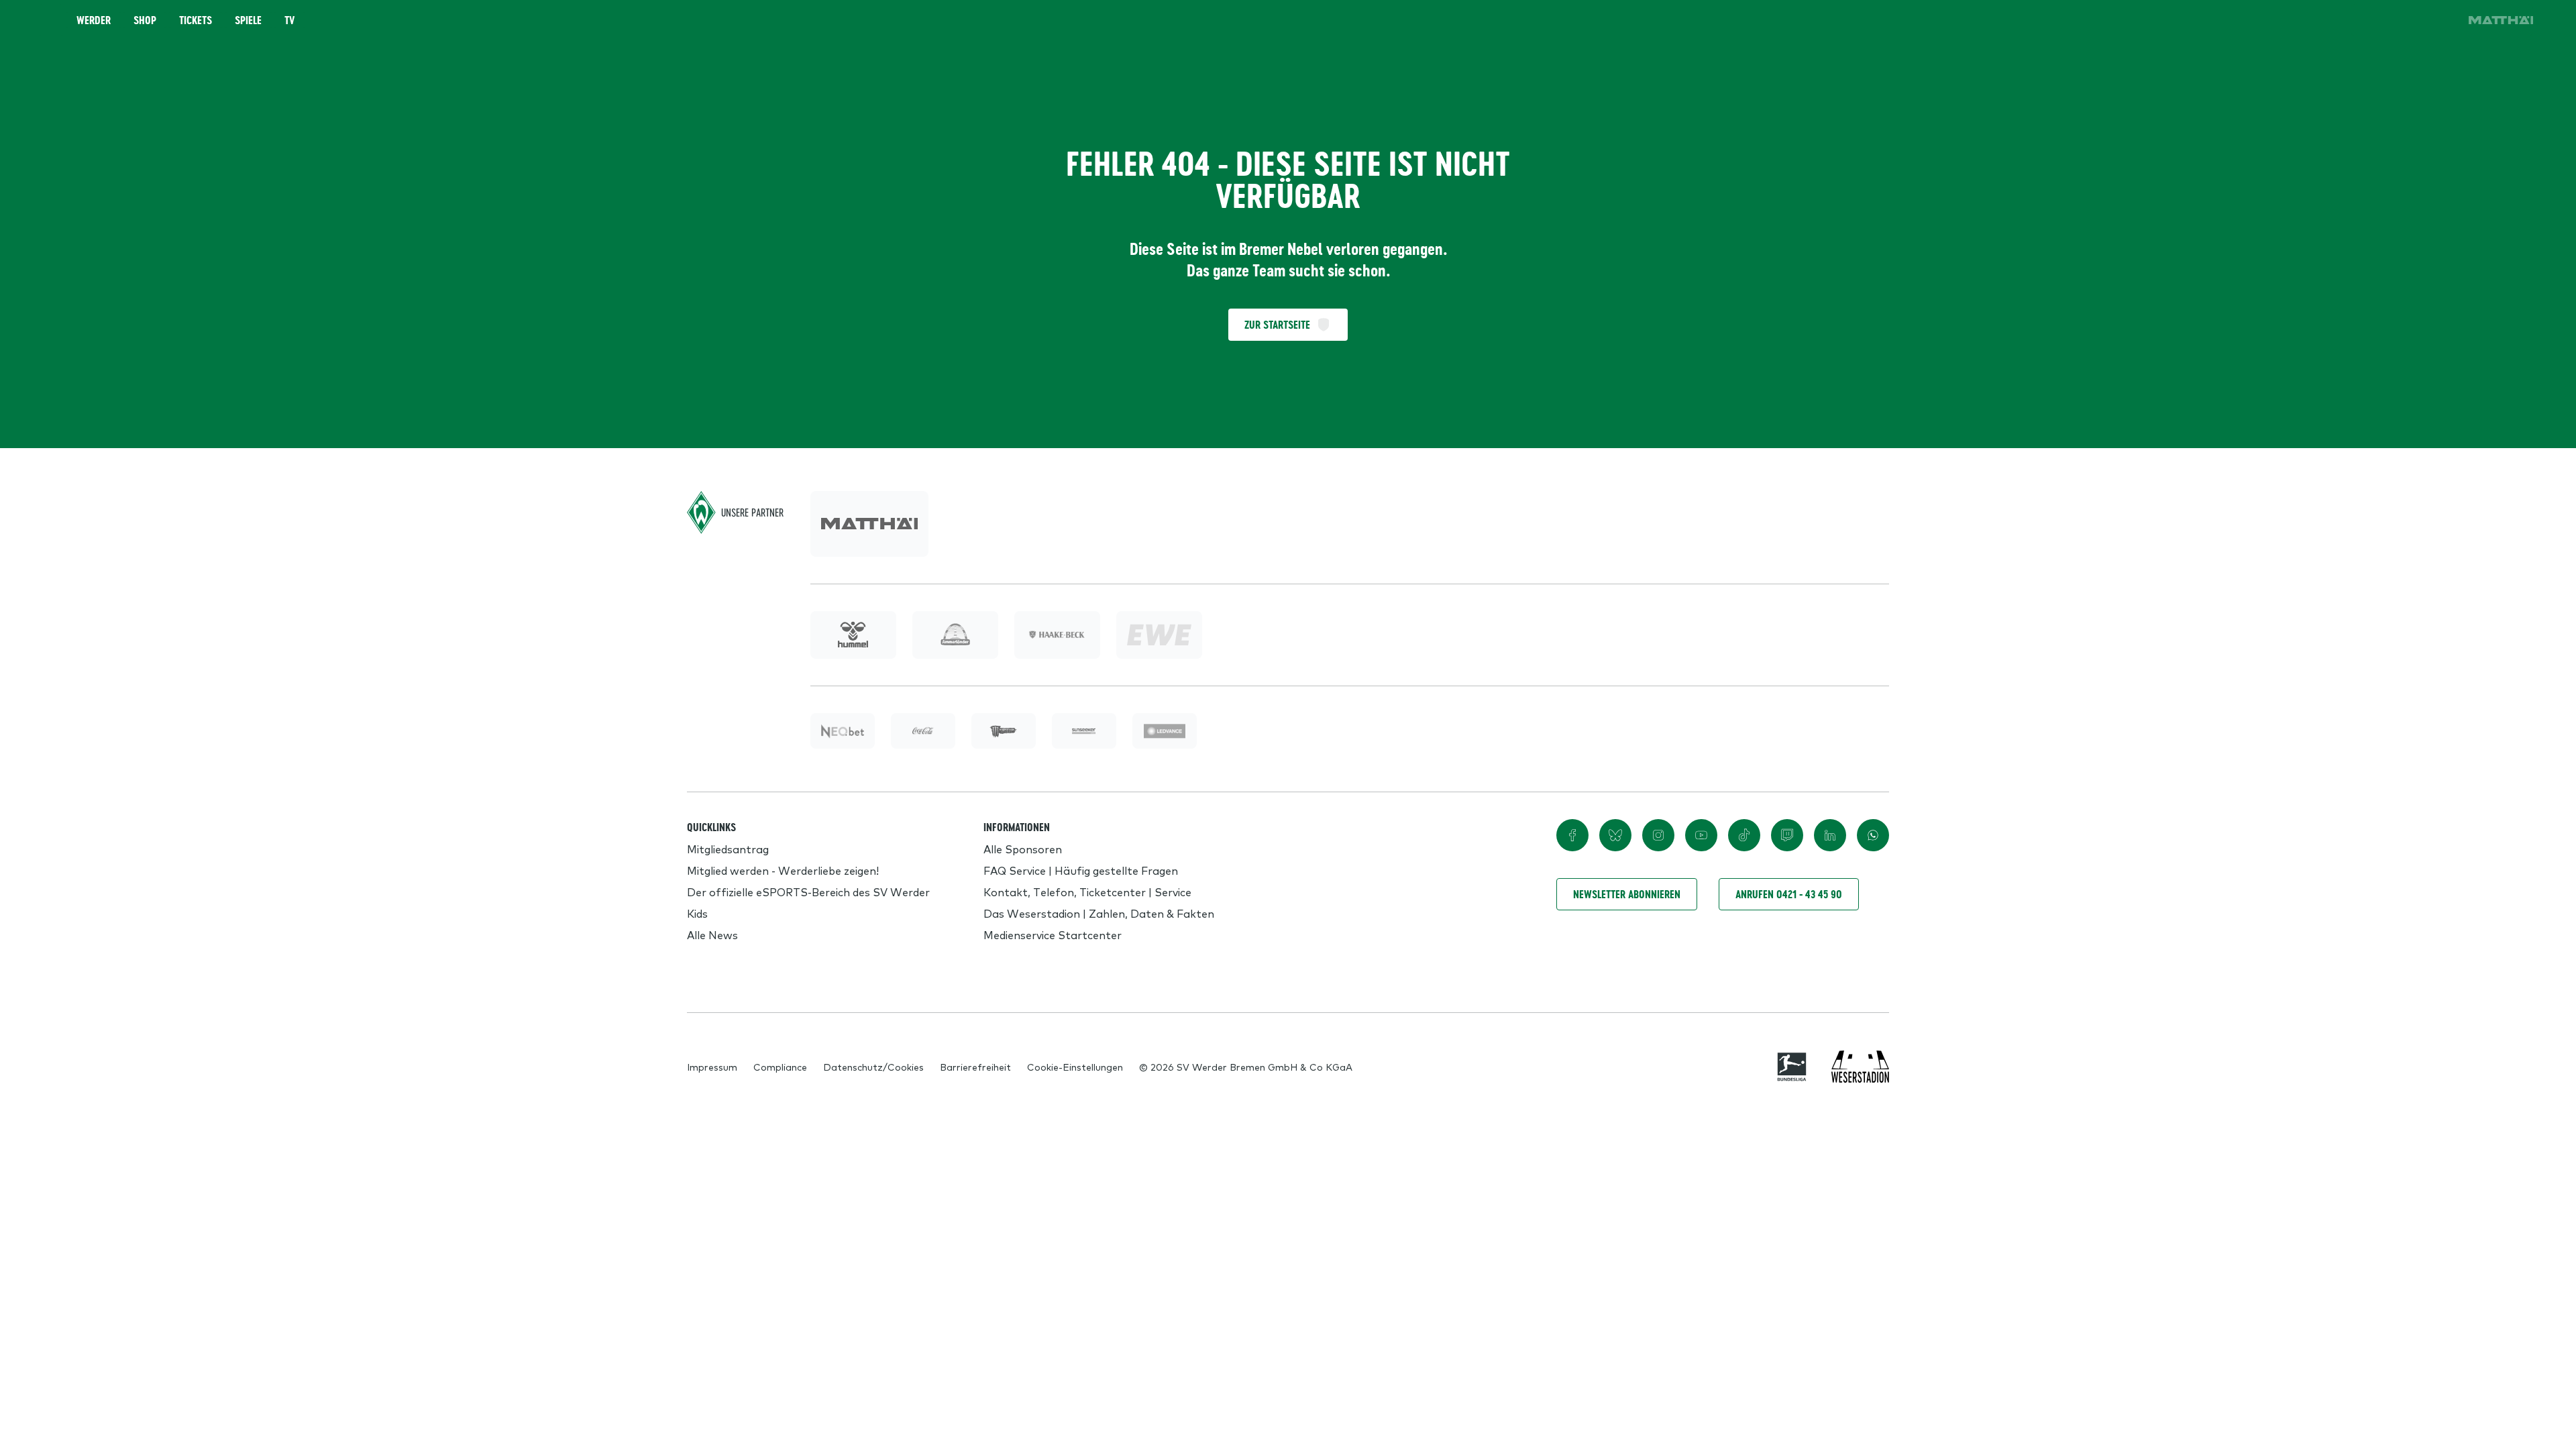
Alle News (712, 934)
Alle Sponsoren (1023, 849)
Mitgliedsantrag (728, 849)
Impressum (712, 1067)
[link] (2501, 20)
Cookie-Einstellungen (1075, 1067)
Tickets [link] (196, 20)
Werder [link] (94, 20)
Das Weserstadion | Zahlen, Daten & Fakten (1099, 913)
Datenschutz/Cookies (873, 1067)
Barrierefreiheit (975, 1067)
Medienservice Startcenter (1053, 934)
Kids (697, 913)
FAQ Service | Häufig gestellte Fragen (1081, 870)
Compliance (780, 1067)
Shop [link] (145, 20)
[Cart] (2404, 20)
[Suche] (2367, 20)
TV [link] (289, 20)
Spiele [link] (248, 20)
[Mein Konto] (2442, 20)
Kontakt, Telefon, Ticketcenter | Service (1087, 892)
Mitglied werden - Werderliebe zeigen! (783, 870)
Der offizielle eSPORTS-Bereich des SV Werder (808, 892)
